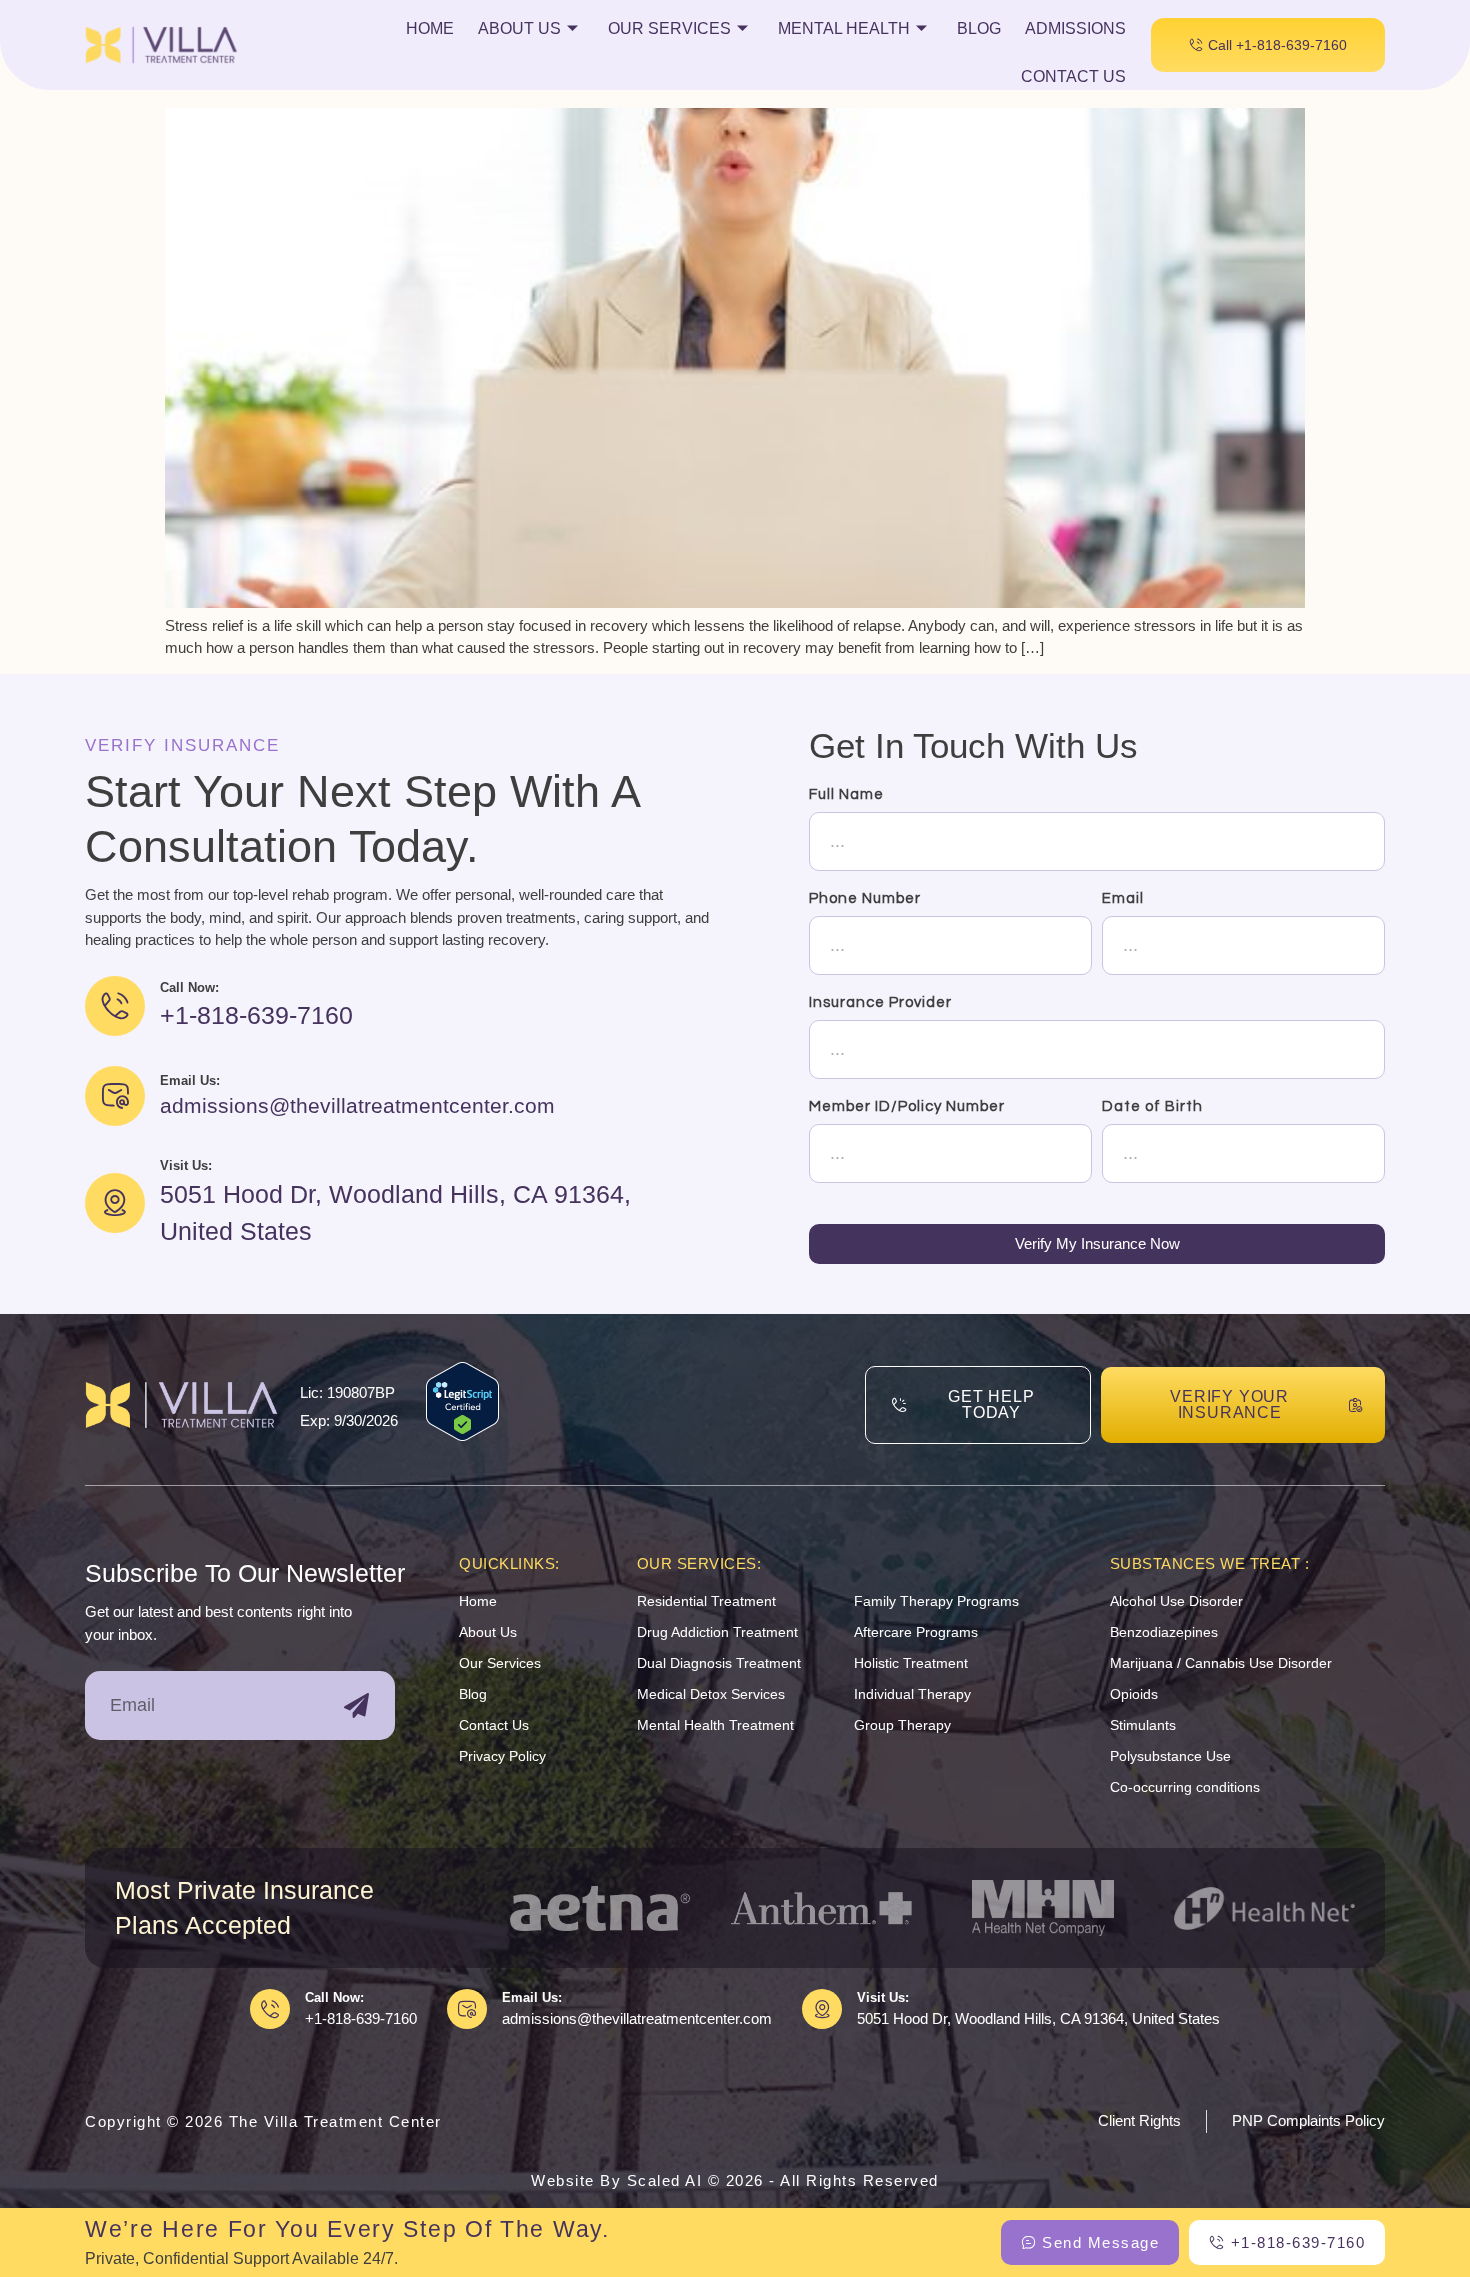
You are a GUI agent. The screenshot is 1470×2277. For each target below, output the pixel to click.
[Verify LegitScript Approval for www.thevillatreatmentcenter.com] (462, 1435)
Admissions (1075, 28)
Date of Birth (1152, 1106)
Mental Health (844, 28)
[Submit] (356, 1705)
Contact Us (1073, 76)
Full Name (846, 794)
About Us (519, 28)
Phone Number (865, 898)
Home (430, 28)
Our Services (669, 28)
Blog (979, 28)
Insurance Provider (880, 1002)
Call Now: (334, 1997)
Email (1123, 898)
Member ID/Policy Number (907, 1106)
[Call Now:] (270, 2009)
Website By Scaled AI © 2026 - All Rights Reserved (735, 2180)
